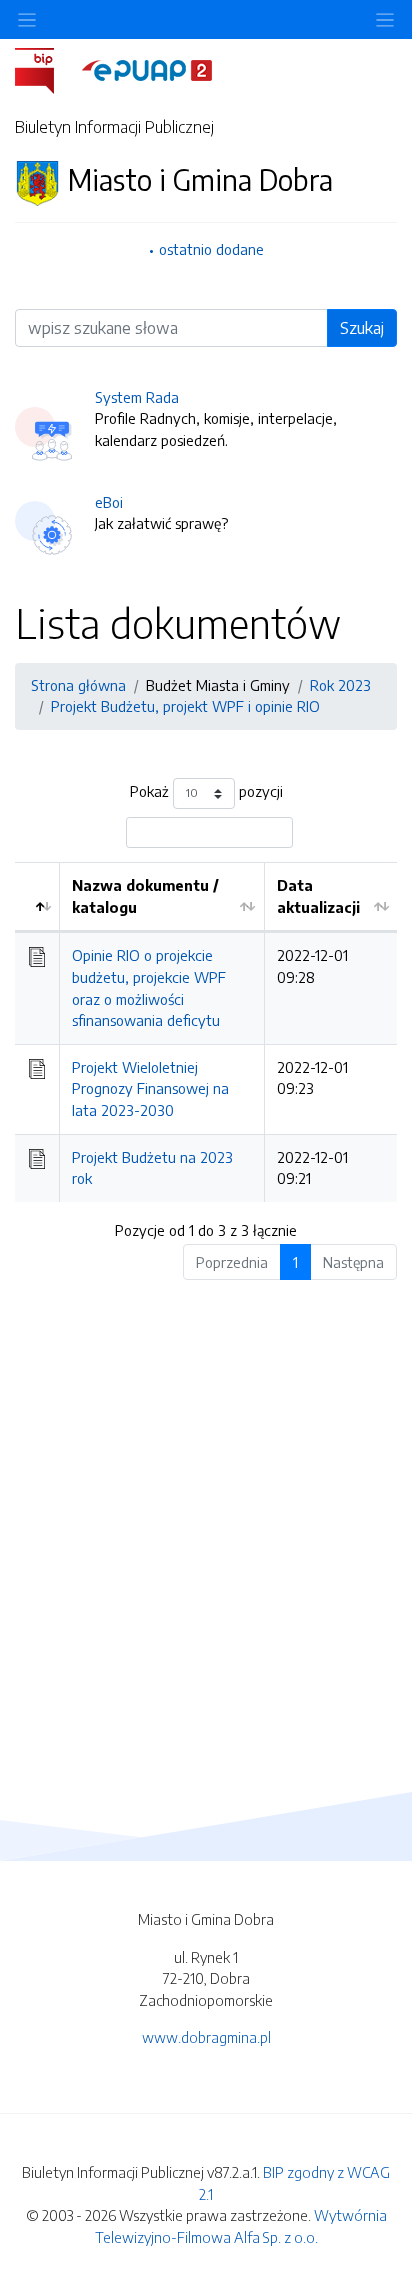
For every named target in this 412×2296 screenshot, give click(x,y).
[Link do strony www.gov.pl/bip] (46, 69)
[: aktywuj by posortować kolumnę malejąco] (37, 897)
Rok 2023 (340, 685)
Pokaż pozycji (206, 791)
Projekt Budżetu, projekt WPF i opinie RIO (185, 706)
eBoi (109, 502)
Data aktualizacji (318, 896)
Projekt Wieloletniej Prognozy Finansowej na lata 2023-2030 (150, 1088)
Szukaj (362, 328)
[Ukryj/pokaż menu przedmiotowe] (27, 19)
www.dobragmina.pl (206, 2037)
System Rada (137, 397)
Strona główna (78, 685)
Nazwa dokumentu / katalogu (145, 896)
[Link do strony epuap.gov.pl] (147, 69)
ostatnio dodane (211, 249)
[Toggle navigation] (385, 19)
